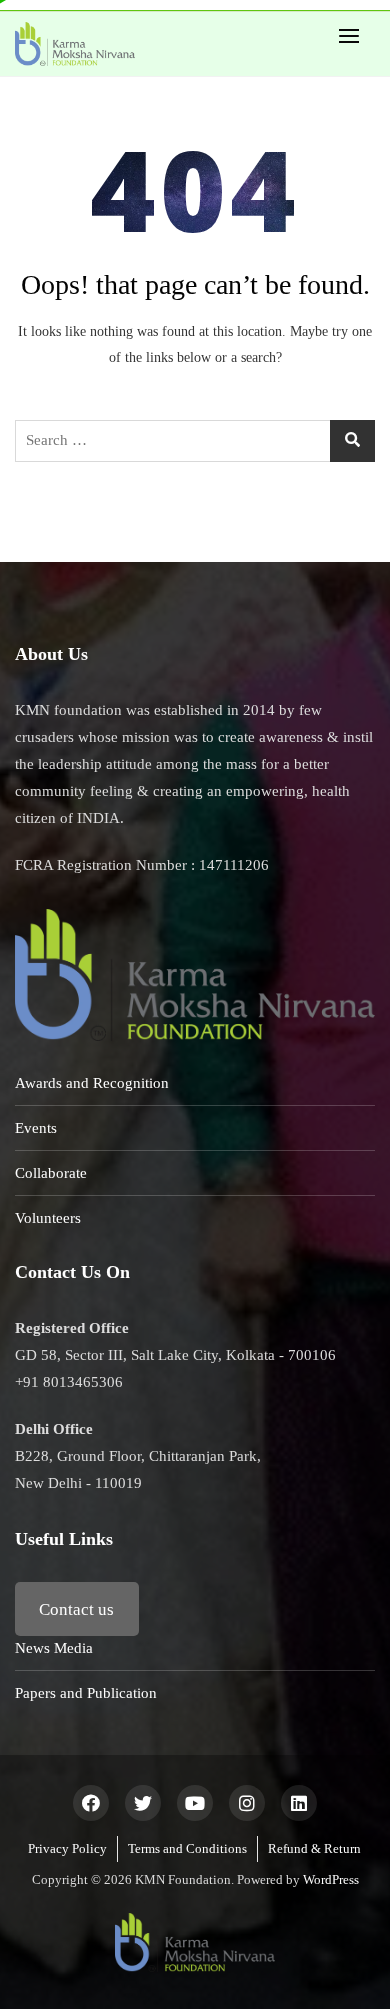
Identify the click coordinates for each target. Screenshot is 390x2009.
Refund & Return (314, 1848)
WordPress (331, 1879)
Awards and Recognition (92, 1083)
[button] (354, 35)
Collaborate (51, 1173)
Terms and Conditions (187, 1848)
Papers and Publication (86, 1693)
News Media (54, 1648)
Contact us (76, 1609)
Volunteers (48, 1218)
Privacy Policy (67, 1848)
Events (36, 1128)
